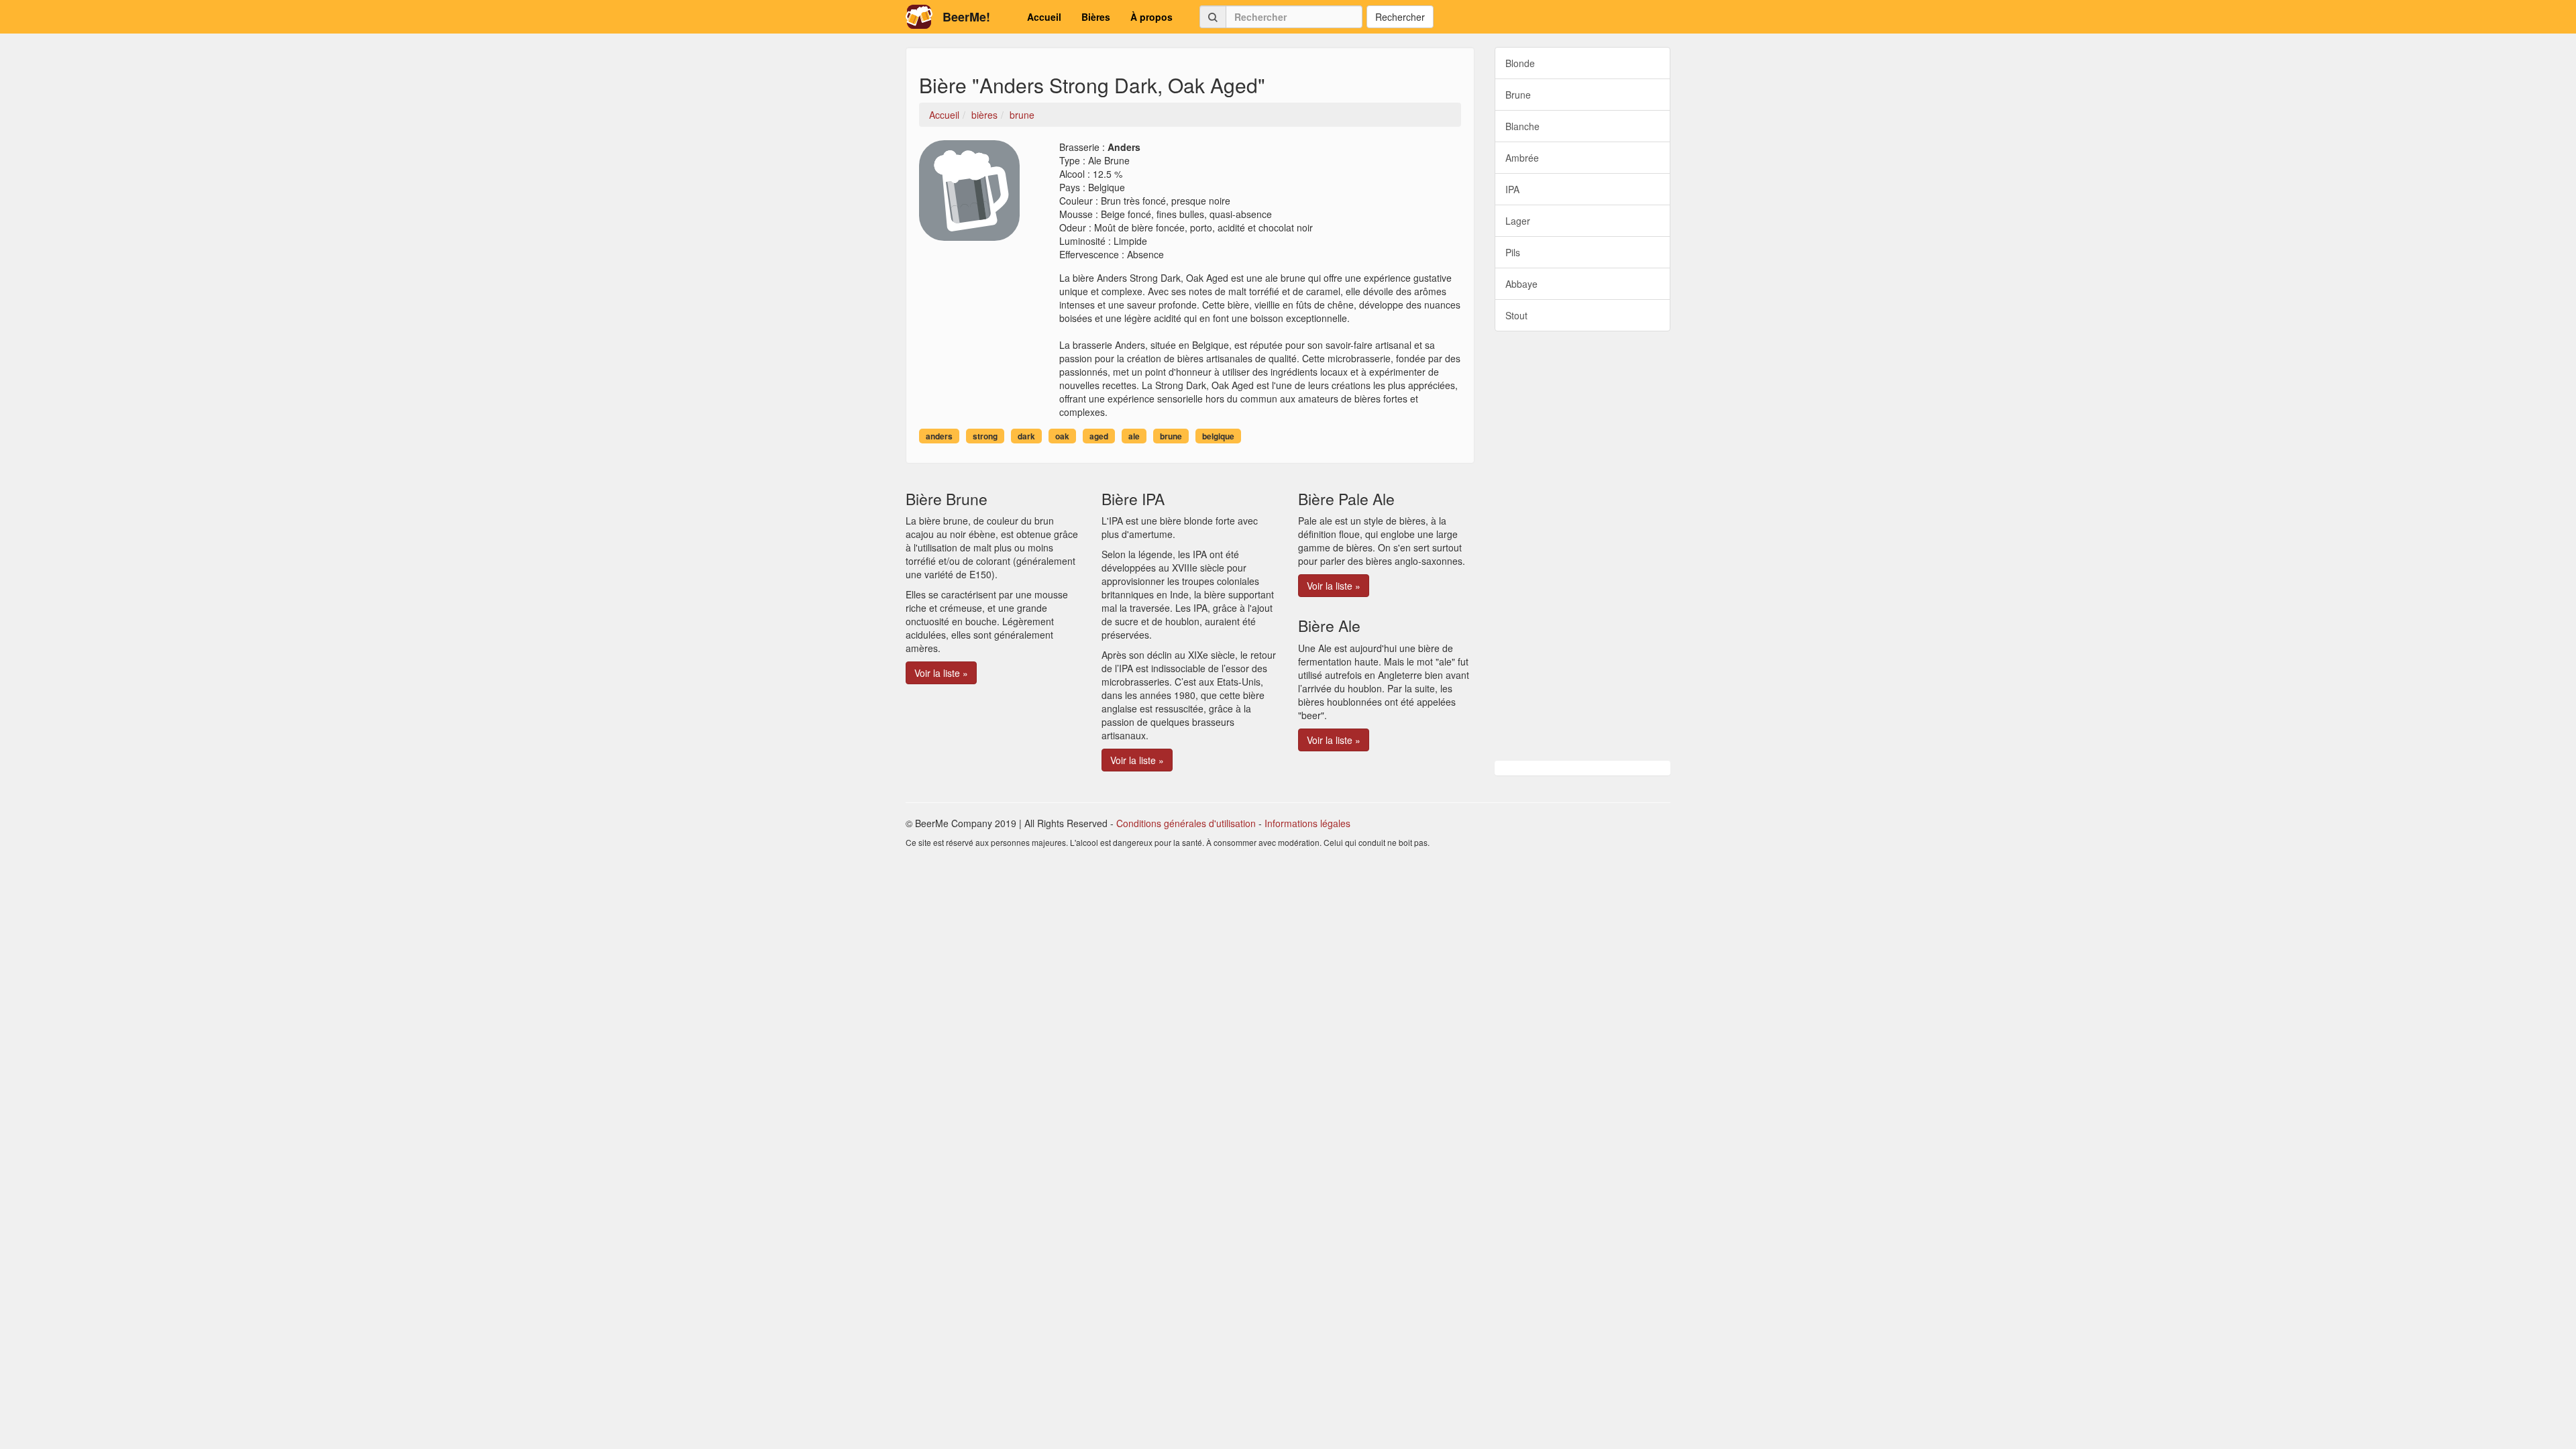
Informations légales (1307, 823)
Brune (1518, 95)
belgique (1218, 436)
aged (1099, 436)
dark (1026, 436)
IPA (1512, 189)
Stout (1516, 315)
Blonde (1520, 63)
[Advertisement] (1583, 546)
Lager (1518, 221)
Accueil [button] (1044, 17)
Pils (1513, 252)
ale (1134, 436)
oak (1062, 436)
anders (939, 436)
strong (985, 436)
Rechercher (1400, 17)
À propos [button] (1151, 17)
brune (1171, 436)
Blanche (1522, 126)
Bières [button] (1096, 17)
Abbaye (1521, 284)
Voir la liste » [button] (941, 673)
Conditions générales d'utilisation (1186, 823)
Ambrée (1522, 158)
